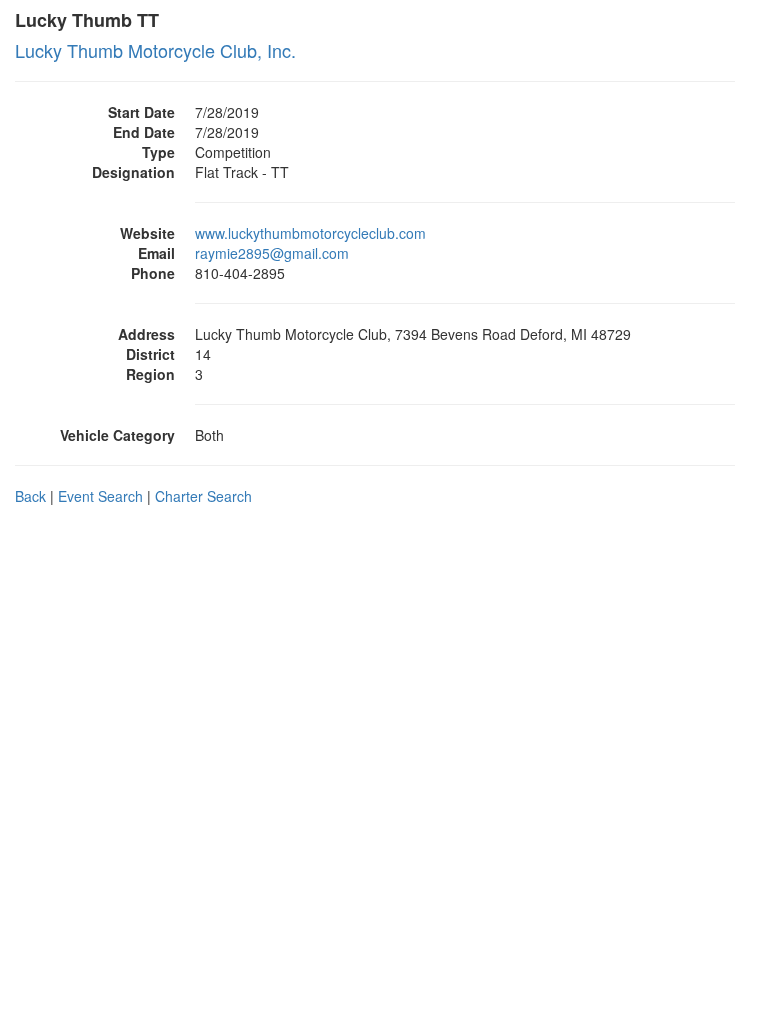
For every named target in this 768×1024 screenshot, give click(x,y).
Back (30, 496)
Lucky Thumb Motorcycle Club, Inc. (155, 50)
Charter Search (203, 496)
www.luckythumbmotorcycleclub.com (310, 233)
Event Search (100, 496)
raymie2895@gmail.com (272, 253)
